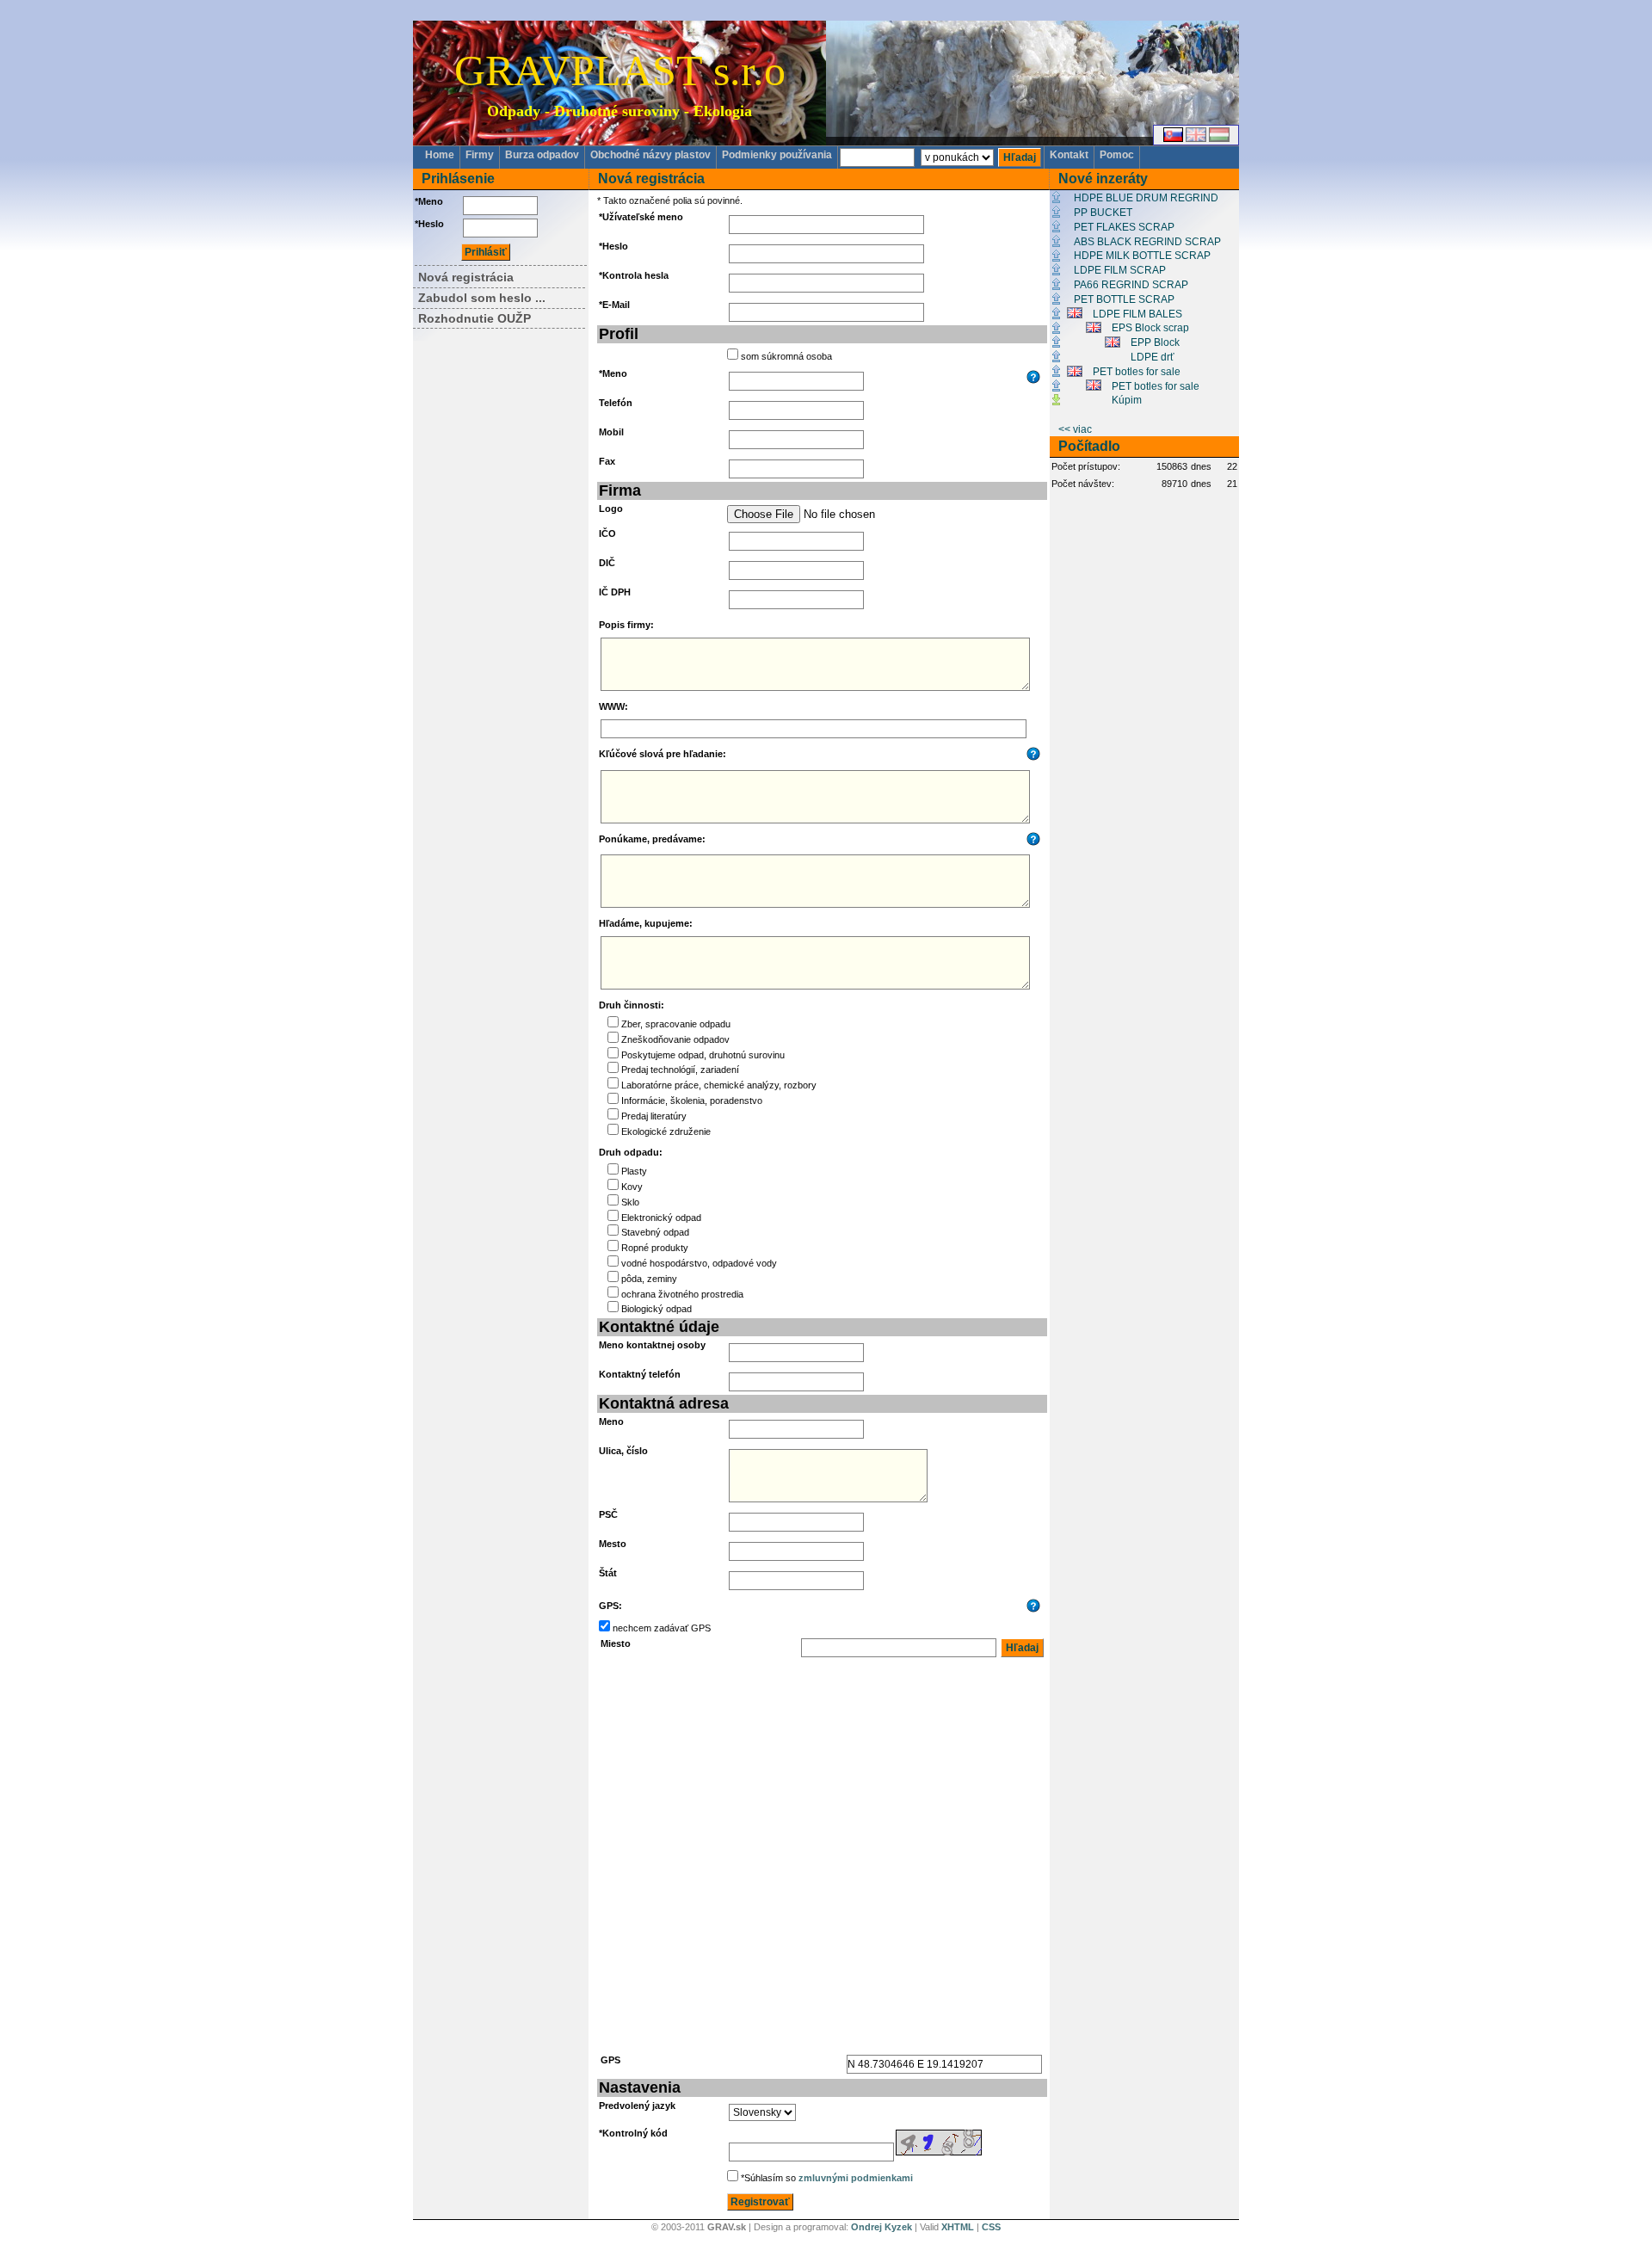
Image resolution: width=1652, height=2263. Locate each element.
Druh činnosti (630, 1005)
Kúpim (1127, 400)
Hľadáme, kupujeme (644, 923)
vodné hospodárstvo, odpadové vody (699, 1263)
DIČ (607, 563)
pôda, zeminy (649, 1279)
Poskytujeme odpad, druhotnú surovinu (703, 1055)
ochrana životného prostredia (682, 1294)
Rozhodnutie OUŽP (475, 318)
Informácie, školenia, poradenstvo (692, 1101)
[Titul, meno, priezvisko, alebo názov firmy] (1035, 380)
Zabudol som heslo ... (482, 298)
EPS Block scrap (1150, 328)
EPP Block (1155, 342)
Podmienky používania (777, 155)
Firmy (480, 155)
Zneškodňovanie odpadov (675, 1039)
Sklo (630, 1202)
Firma (620, 490)
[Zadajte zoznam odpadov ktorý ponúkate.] (1035, 842)
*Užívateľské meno (641, 217)
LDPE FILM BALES (1137, 314)
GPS (609, 1606)
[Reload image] (939, 2152)
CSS (991, 2227)
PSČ (608, 1514)
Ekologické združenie (666, 1131)
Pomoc (1117, 155)
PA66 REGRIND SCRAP (1131, 285)
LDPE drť (1153, 357)
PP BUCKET (1103, 213)
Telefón (616, 403)
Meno (611, 1421)
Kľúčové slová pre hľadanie (661, 754)
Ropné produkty (655, 1248)
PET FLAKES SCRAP (1124, 227)
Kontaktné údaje (659, 1327)
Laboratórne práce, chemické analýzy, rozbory (719, 1085)
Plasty (634, 1171)
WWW (612, 706)
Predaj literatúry (654, 1116)
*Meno (429, 201)
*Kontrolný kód (633, 2133)
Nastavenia (640, 2087)
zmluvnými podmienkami (856, 2178)
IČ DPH (615, 592)
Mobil (611, 432)
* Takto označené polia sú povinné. (670, 200)
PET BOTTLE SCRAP (1124, 299)
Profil (619, 334)
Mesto (613, 1544)
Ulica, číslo (623, 1451)
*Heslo (429, 224)
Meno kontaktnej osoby (652, 1345)
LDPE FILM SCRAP (1120, 270)
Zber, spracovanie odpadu (676, 1024)
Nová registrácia (466, 277)
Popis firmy (625, 625)
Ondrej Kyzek (881, 2227)
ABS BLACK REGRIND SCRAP (1147, 242)
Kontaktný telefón (640, 1374)
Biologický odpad (656, 1309)
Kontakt (1069, 155)
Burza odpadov (542, 155)
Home (440, 155)
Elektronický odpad (661, 1218)
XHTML (958, 2227)
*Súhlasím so (827, 2178)
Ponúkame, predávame (650, 839)
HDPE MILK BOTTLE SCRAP (1142, 256)
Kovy (632, 1187)
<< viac (1075, 429)
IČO (607, 533)
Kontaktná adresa (664, 1403)
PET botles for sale (1137, 372)
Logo (611, 509)
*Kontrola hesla (634, 275)
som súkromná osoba (786, 356)
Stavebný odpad (655, 1232)
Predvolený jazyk (637, 2106)
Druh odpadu (629, 1152)
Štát (608, 1573)
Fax (607, 461)
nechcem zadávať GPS (662, 1628)
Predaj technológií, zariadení (680, 1070)
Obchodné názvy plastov (650, 155)
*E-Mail (614, 305)
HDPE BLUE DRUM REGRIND (1146, 198)
